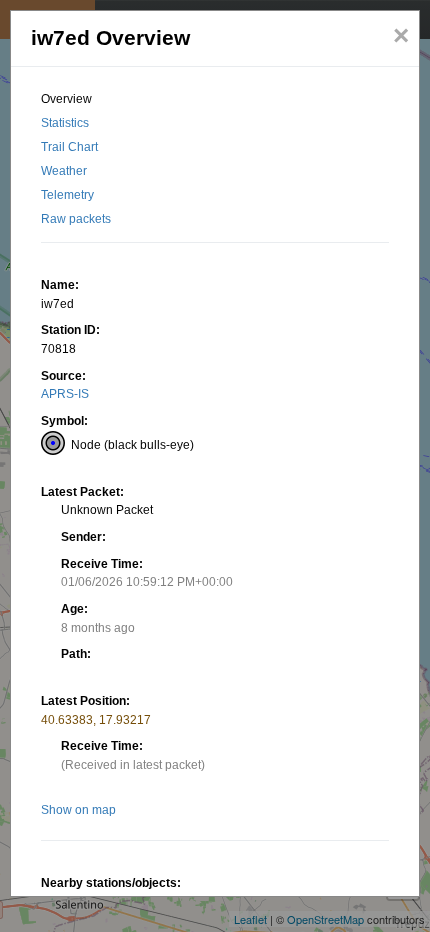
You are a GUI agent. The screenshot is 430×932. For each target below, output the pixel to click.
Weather (64, 171)
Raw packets (76, 219)
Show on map (78, 810)
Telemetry (67, 195)
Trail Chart (69, 147)
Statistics (65, 123)
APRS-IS (65, 394)
